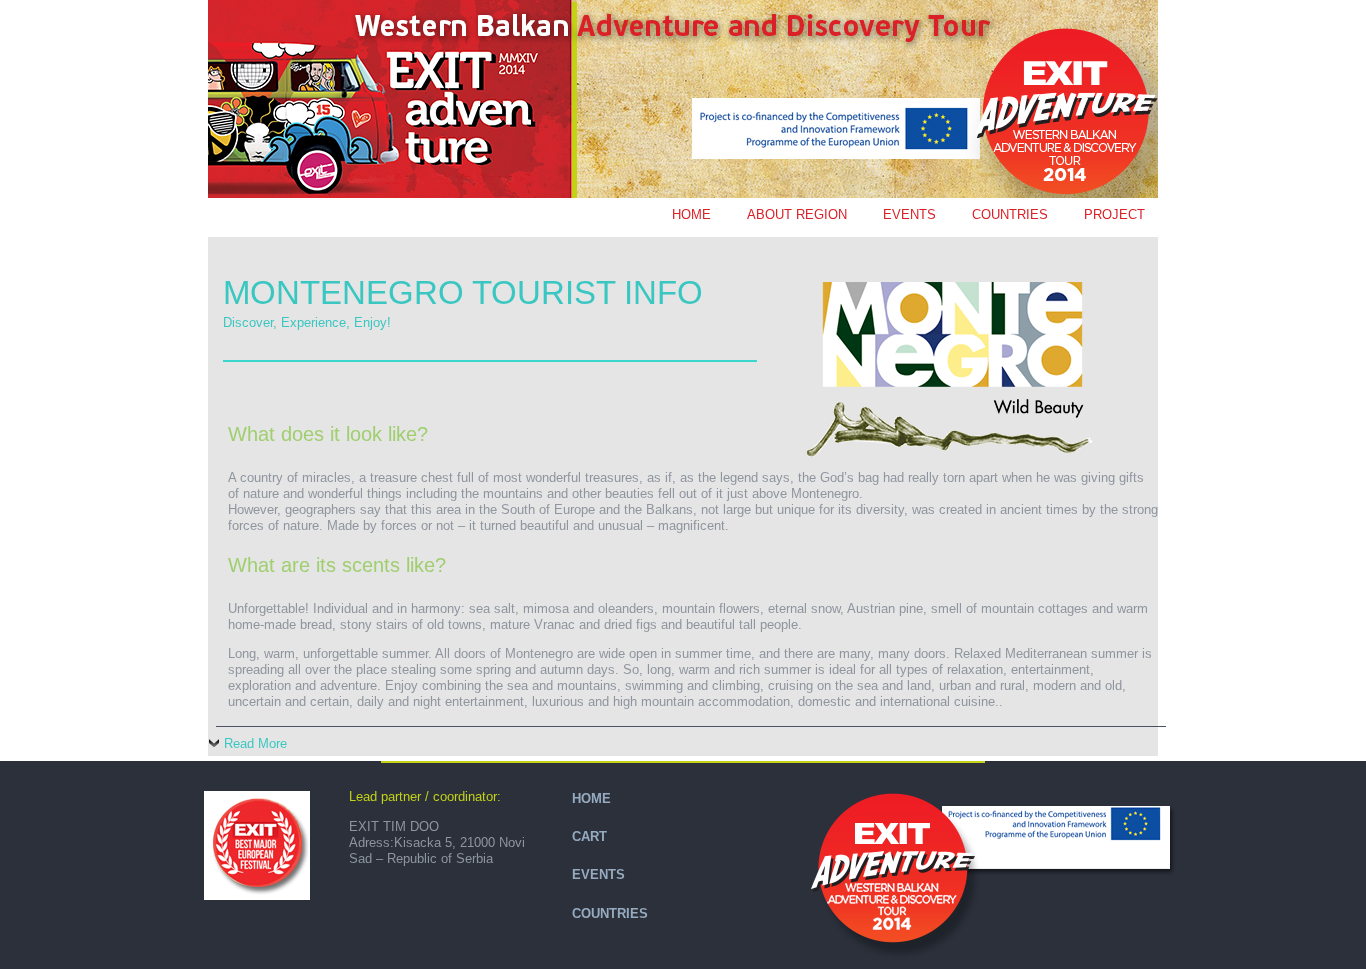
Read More (255, 743)
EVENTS (909, 214)
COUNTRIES (1010, 214)
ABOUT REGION (797, 214)
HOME (591, 798)
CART (589, 836)
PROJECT (1114, 214)
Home (691, 214)
